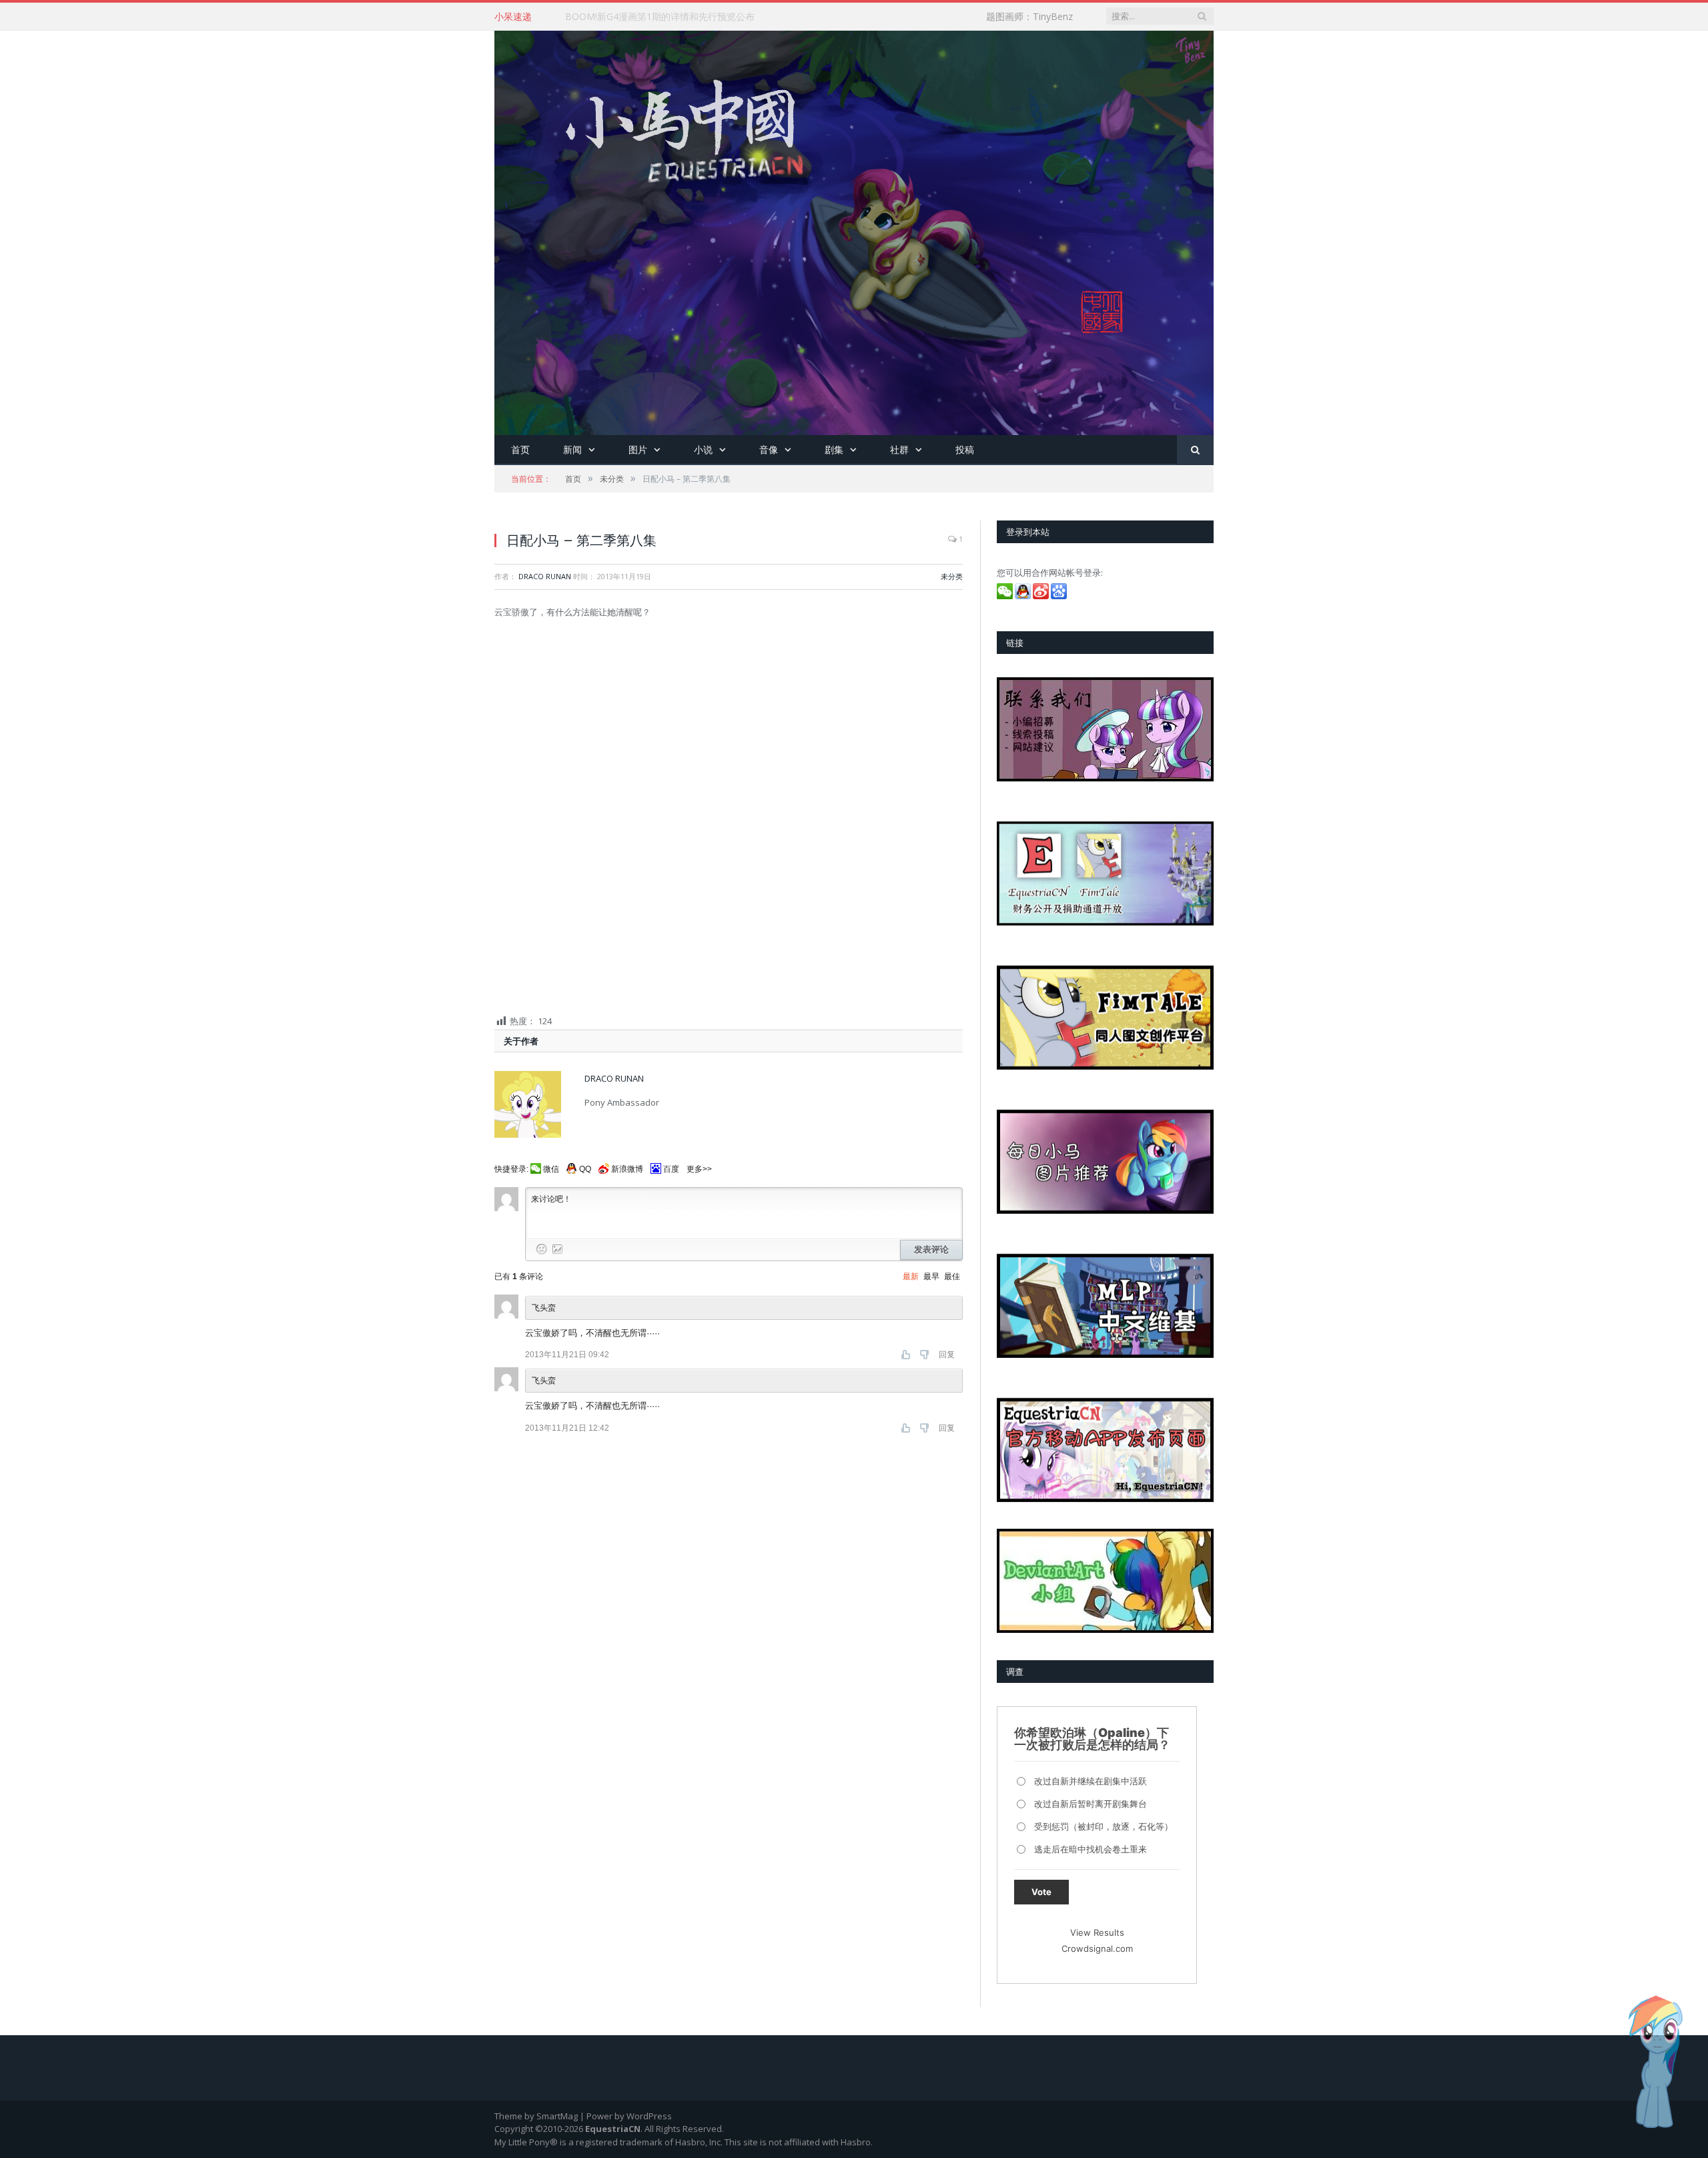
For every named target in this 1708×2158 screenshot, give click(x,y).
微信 (551, 1169)
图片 (638, 449)
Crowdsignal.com (1097, 1948)
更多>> (699, 1169)
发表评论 (931, 1249)
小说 (703, 449)
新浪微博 (627, 1169)
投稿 (965, 449)
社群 (899, 449)
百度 (671, 1169)
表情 (542, 1249)
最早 (931, 1277)
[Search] (1195, 450)
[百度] (1060, 596)
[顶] (907, 1355)
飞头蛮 (544, 1381)
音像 (769, 449)
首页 (520, 449)
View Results (1097, 1932)
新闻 (572, 449)
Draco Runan (545, 576)
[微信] (1006, 596)
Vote (1041, 1892)
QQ (585, 1169)
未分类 (952, 576)
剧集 (834, 449)
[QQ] (1024, 596)
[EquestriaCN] (854, 230)
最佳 (952, 1277)
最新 (911, 1277)
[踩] (926, 1355)
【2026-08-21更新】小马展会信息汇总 (646, 17)
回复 (947, 1355)
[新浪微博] (1042, 596)
